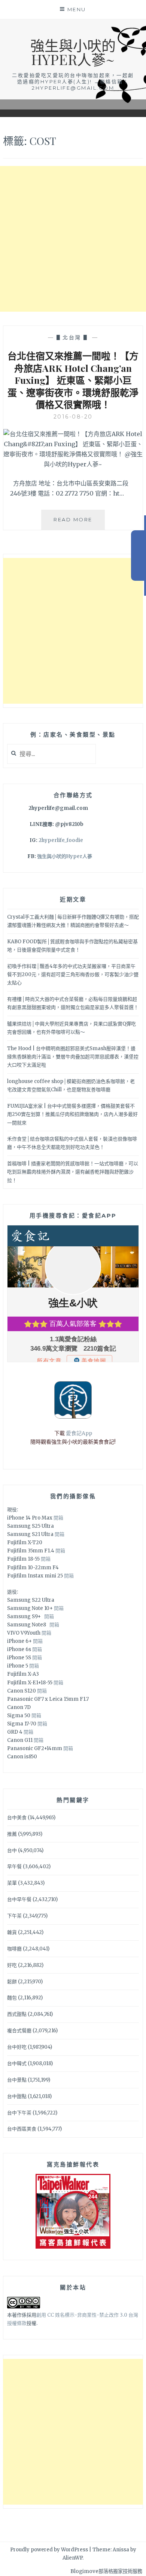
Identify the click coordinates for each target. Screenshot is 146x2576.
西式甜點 (17, 2014)
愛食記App (79, 1433)
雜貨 (12, 1932)
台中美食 (17, 1818)
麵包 (12, 1998)
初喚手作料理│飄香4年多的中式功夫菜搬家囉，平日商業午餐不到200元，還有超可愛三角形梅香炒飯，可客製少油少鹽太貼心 (73, 974)
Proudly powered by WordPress (49, 2550)
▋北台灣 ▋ (73, 337)
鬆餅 (12, 1982)
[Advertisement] (73, 239)
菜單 (12, 1883)
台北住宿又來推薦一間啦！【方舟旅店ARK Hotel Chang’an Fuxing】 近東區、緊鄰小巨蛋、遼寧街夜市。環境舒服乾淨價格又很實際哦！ (73, 380)
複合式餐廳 (19, 2031)
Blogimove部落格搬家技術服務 (106, 2571)
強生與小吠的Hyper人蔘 (65, 856)
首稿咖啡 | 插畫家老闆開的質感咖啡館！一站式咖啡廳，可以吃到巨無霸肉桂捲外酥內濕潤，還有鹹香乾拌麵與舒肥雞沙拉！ (73, 1172)
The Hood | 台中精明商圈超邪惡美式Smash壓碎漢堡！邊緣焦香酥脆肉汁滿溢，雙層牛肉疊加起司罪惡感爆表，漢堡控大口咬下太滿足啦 (73, 1057)
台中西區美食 (22, 2129)
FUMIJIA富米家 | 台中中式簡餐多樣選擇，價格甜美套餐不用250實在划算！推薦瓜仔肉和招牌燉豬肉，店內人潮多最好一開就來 (72, 1114)
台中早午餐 (19, 1899)
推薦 (12, 1834)
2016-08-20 (73, 417)
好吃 (12, 1965)
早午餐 (14, 1867)
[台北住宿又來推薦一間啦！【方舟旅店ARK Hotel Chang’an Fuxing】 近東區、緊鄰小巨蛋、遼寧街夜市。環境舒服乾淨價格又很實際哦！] (73, 464)
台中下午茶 (19, 2113)
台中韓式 (17, 2063)
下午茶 (14, 1916)
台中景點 (17, 2080)
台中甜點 (17, 2096)
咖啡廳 (14, 1949)
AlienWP (72, 2558)
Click (139, 556)
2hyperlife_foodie (61, 840)
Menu (77, 9)
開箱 (58, 1518)
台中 (12, 1850)
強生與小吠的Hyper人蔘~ (73, 52)
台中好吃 (17, 2047)
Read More (79, 523)
